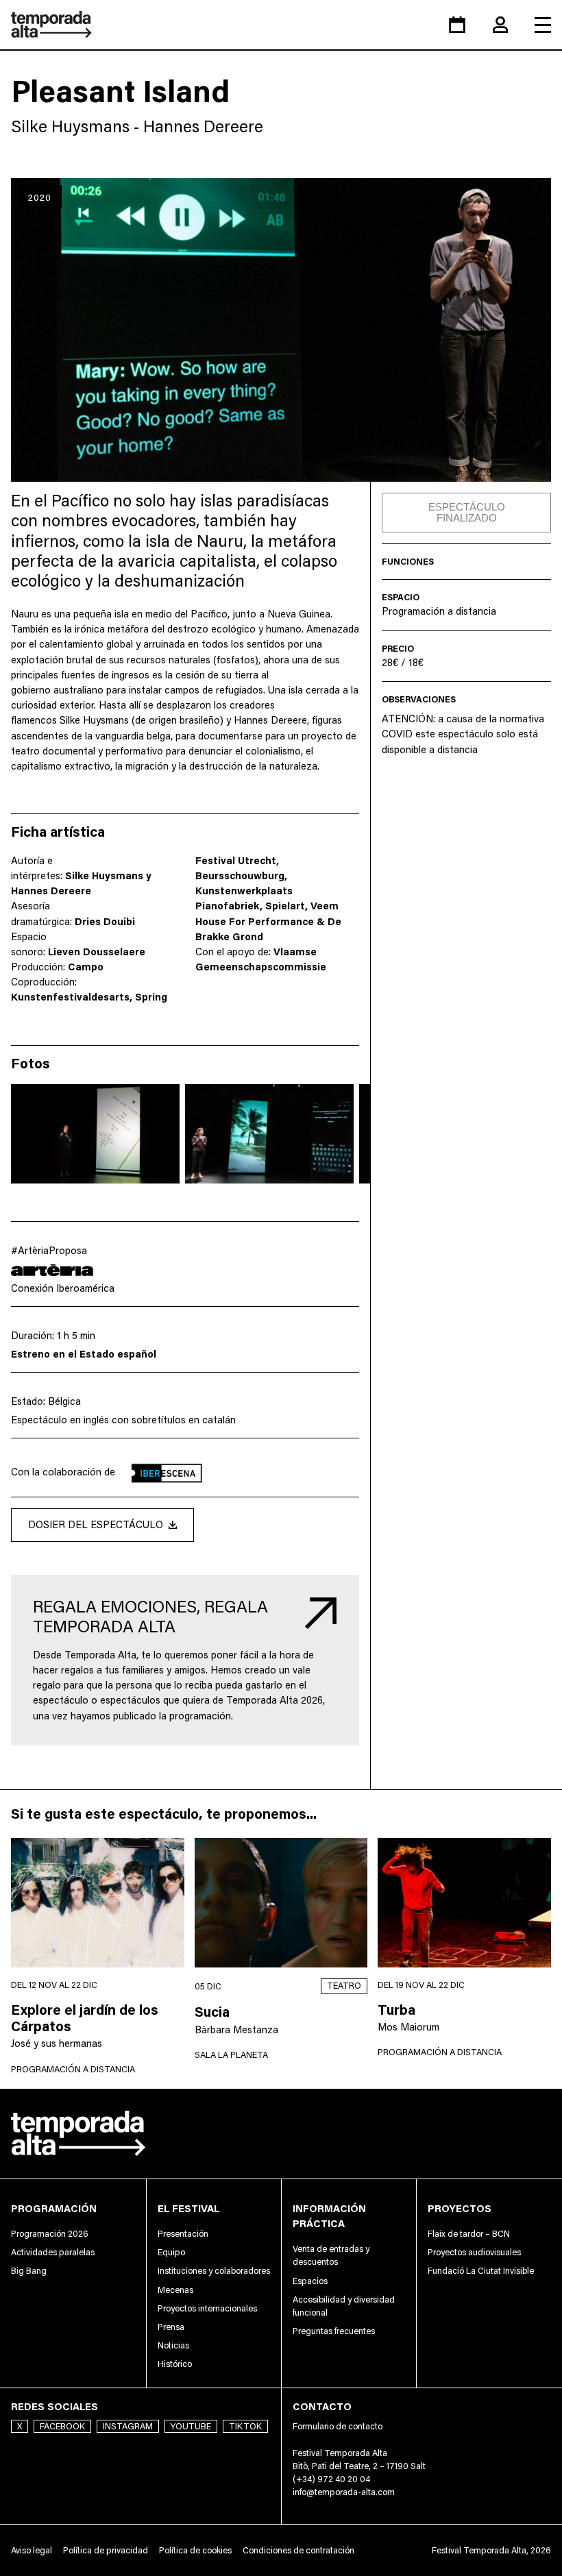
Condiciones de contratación (298, 2550)
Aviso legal (32, 2550)
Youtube (191, 2426)
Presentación (183, 2234)
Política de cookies (195, 2550)
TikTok (245, 2426)
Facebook (62, 2426)
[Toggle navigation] (543, 25)
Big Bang (29, 2271)
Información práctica (329, 2216)
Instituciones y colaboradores (214, 2271)
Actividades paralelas (53, 2252)
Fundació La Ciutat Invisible (481, 2271)
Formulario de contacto (338, 2426)
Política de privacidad (106, 2550)
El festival (188, 2208)
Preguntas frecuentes (334, 2331)
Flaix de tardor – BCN (469, 2234)
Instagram (128, 2426)
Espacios (310, 2281)
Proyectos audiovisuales (474, 2252)
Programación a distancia (439, 611)
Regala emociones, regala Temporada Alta (150, 1616)
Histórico (175, 2364)
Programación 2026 (50, 2234)
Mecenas (175, 2290)
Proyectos (460, 2208)
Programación (54, 2208)
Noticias (173, 2345)
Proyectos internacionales (207, 2308)
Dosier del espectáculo (96, 1524)
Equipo (171, 2252)
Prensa (171, 2327)
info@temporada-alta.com (344, 2492)
